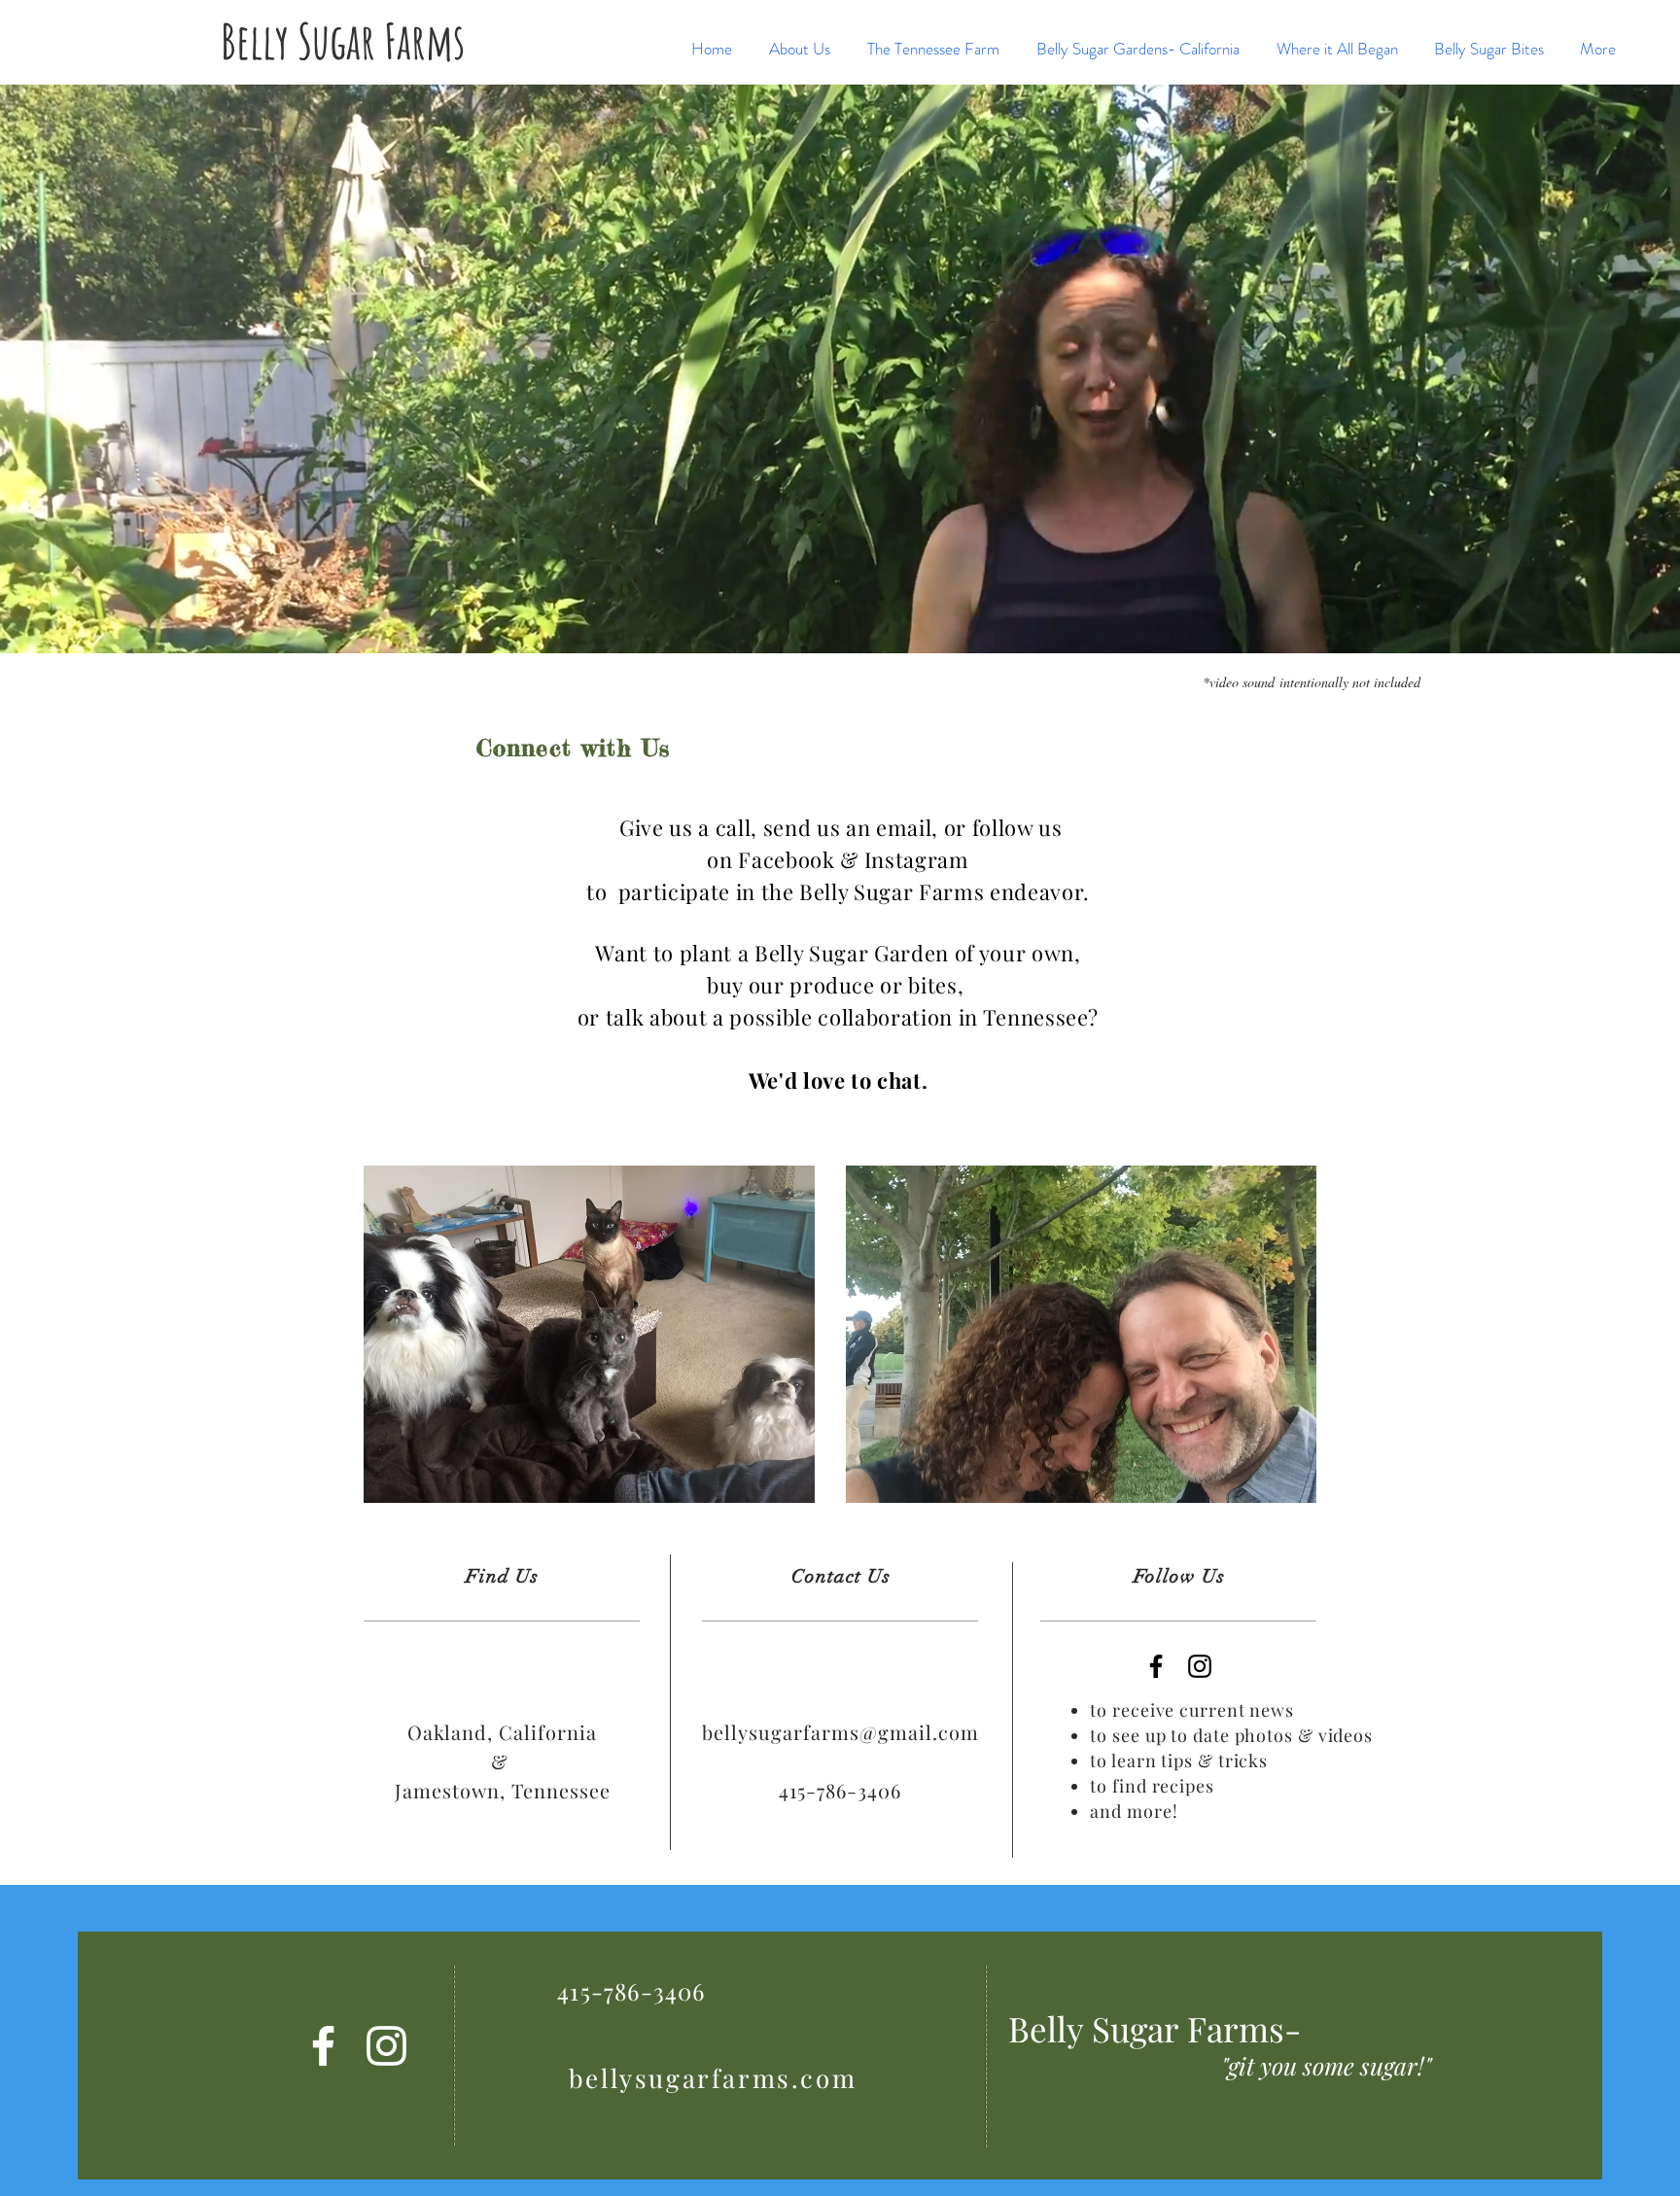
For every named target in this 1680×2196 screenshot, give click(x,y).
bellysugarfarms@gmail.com (840, 1732)
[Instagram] (1200, 1666)
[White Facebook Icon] (323, 2046)
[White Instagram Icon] (386, 2046)
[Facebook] (1156, 1666)
